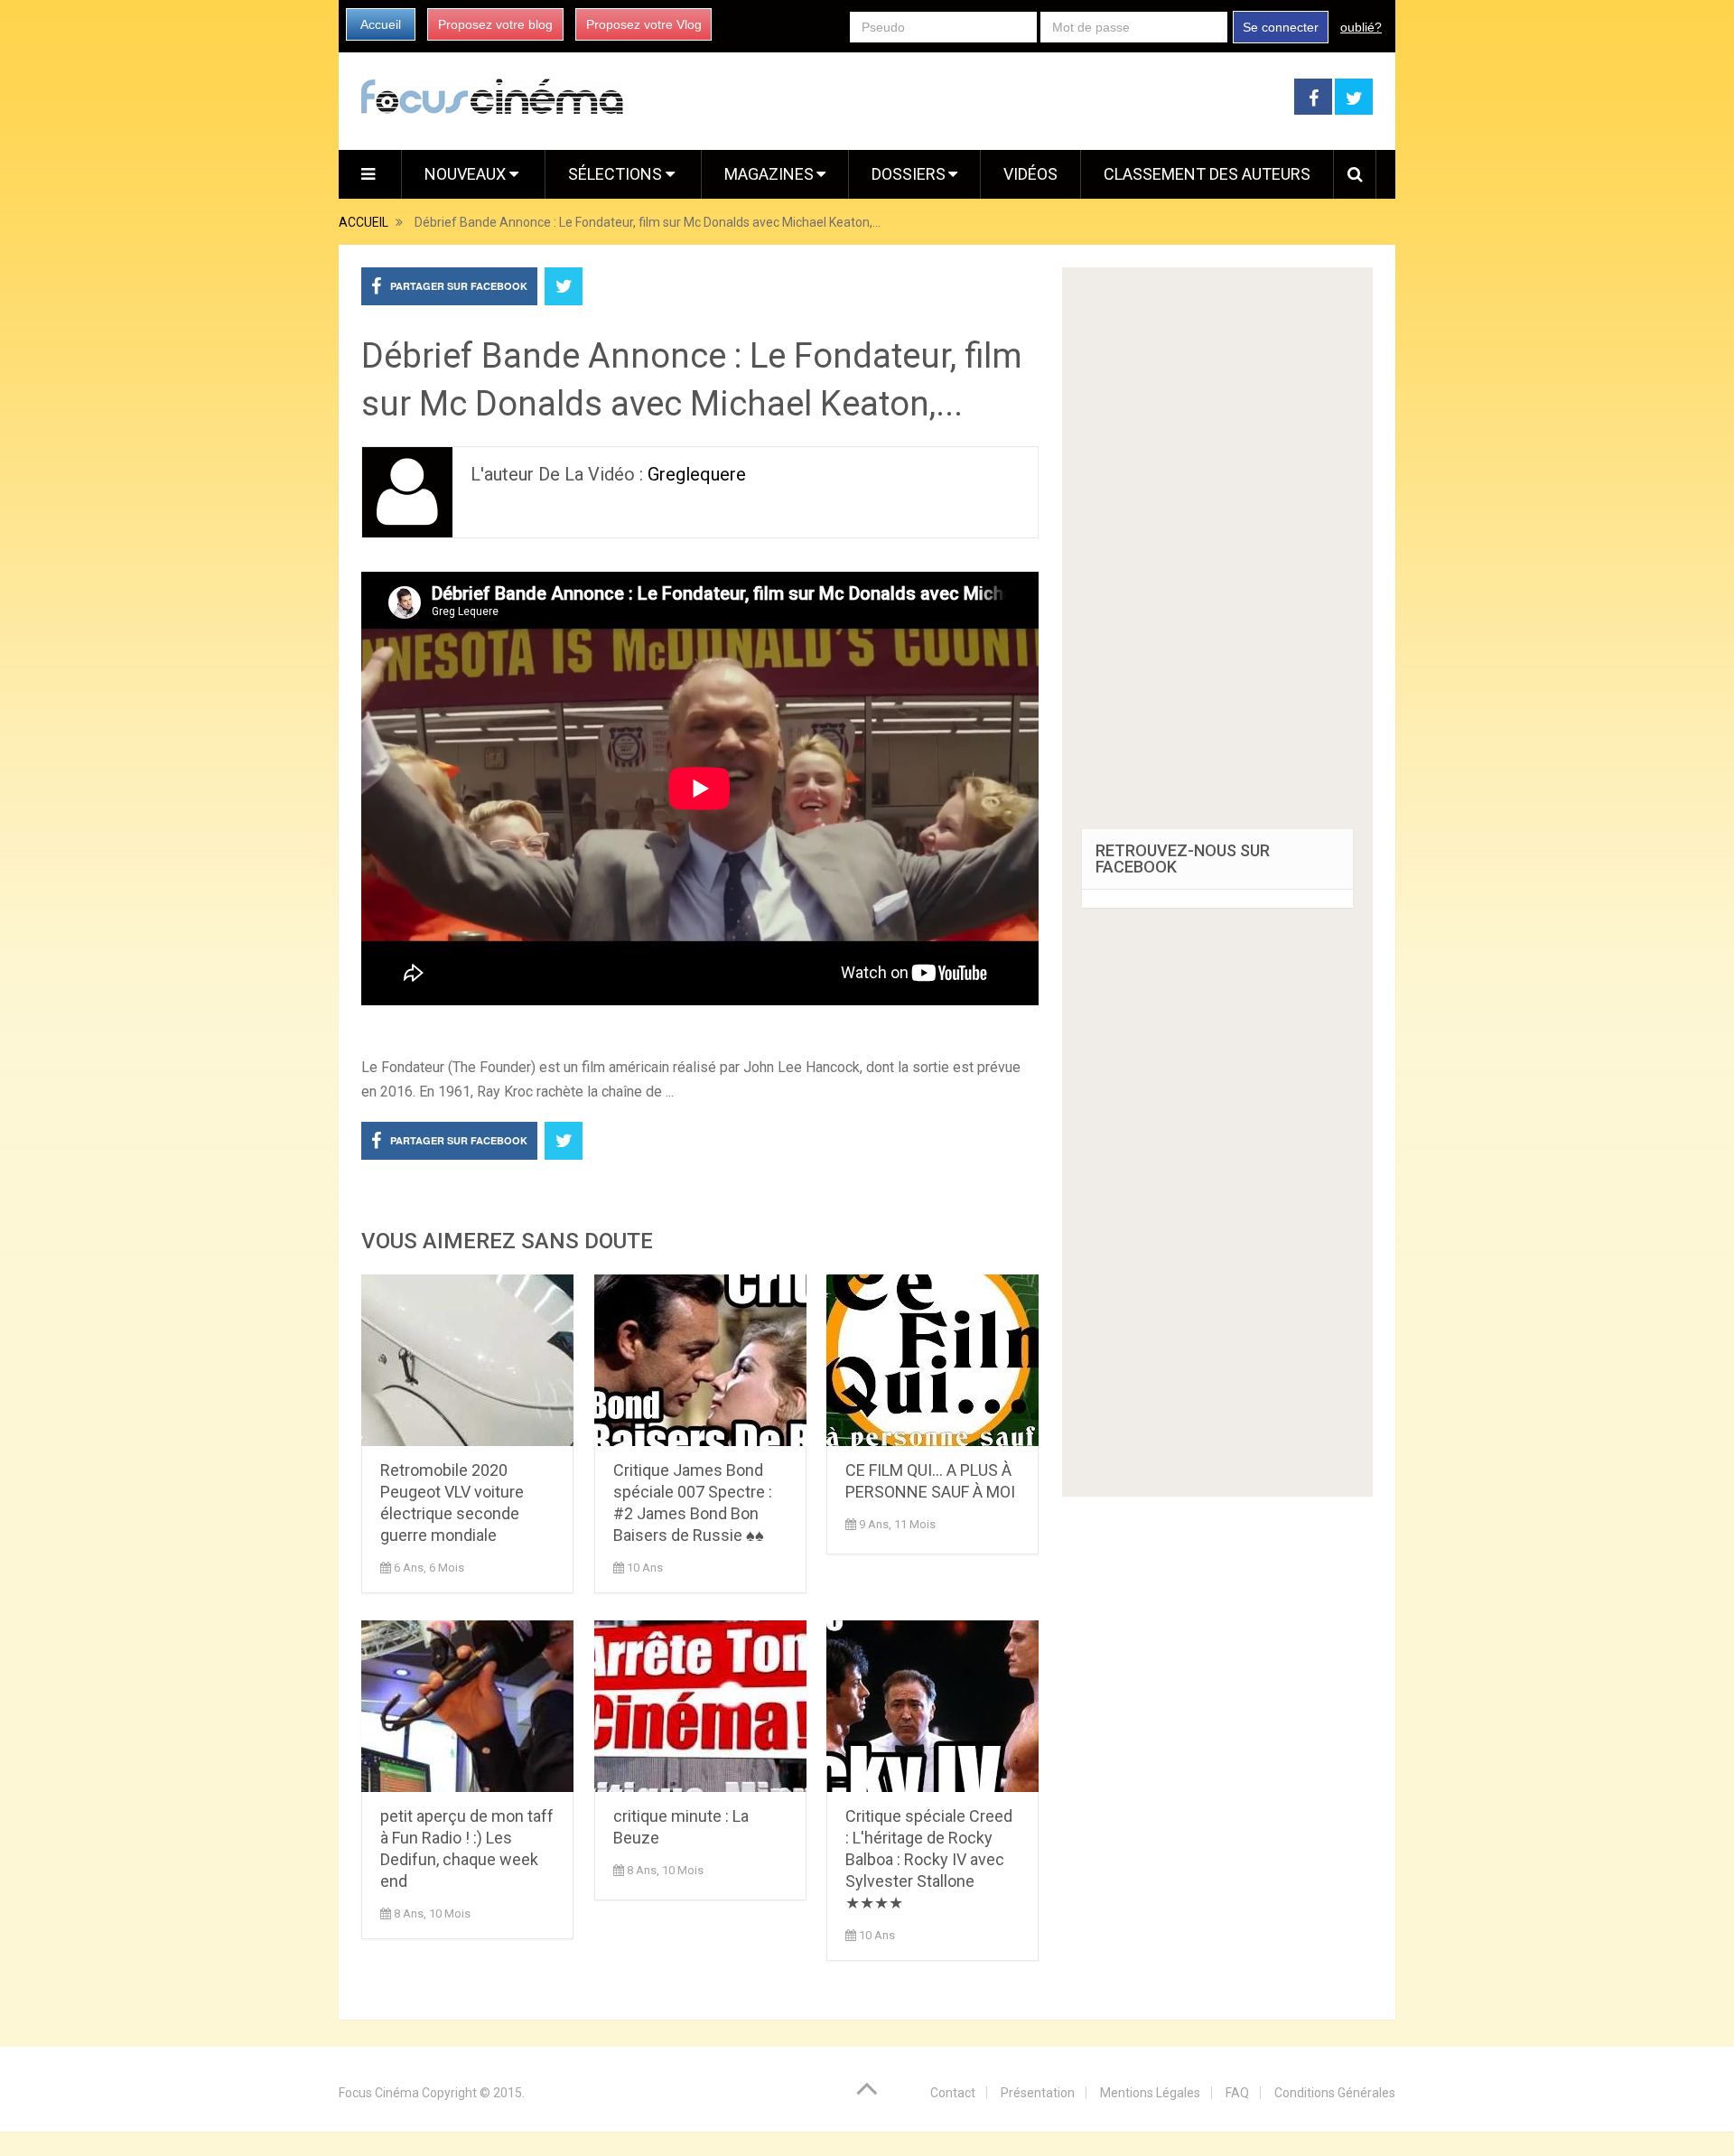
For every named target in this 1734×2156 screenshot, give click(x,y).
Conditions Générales (1335, 2093)
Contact (953, 2093)
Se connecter (1281, 27)
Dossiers (909, 174)
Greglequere (697, 474)
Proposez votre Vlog (644, 24)
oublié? (1361, 27)
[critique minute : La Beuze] (700, 1706)
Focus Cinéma (379, 2093)
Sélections (617, 174)
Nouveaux (467, 174)
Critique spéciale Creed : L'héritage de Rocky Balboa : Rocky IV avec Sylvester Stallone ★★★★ (929, 1859)
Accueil (381, 24)
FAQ (1237, 2093)
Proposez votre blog (495, 24)
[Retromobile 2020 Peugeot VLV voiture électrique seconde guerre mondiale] (467, 1360)
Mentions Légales (1150, 2093)
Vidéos (1030, 174)
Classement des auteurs (1207, 174)
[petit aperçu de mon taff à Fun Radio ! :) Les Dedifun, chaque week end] (467, 1706)
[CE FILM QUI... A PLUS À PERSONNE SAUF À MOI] (932, 1360)
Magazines (769, 174)
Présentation (1038, 2093)
